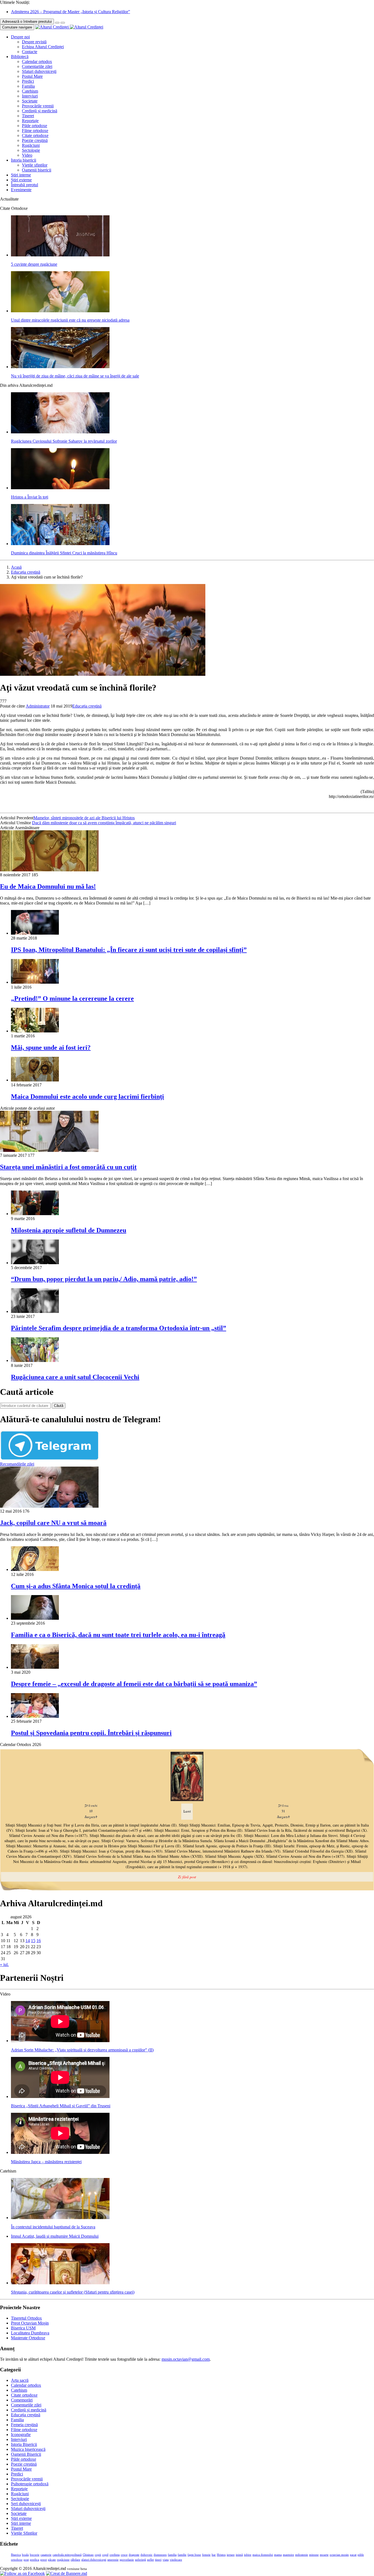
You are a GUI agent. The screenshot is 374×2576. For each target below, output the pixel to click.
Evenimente (21, 190)
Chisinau (88, 2555)
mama (278, 2555)
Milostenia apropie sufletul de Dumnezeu (69, 1230)
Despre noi (20, 37)
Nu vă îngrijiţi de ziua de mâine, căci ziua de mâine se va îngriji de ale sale (75, 376)
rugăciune (63, 2560)
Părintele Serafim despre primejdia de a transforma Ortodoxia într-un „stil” (119, 1328)
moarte (324, 2555)
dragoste (134, 2555)
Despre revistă (34, 42)
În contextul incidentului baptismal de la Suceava (53, 2227)
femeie (206, 2555)
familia (172, 2555)
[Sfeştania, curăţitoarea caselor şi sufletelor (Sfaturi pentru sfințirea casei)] (60, 2283)
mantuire (288, 2555)
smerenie (113, 2560)
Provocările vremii (38, 106)
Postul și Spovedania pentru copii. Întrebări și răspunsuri (91, 1733)
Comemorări (22, 2400)
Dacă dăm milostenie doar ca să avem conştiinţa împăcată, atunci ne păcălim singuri (104, 823)
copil (105, 2555)
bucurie (35, 2555)
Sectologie (31, 150)
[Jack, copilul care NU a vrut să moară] (49, 1506)
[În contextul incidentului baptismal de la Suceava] (60, 2218)
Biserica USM (23, 2328)
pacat (353, 2555)
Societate (30, 101)
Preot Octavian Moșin (30, 2323)
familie (182, 2555)
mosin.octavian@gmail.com (186, 2359)
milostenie (302, 2555)
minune (314, 2555)
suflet (150, 2560)
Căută (59, 1406)
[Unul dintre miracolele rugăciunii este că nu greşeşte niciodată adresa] (60, 311)
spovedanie (127, 2560)
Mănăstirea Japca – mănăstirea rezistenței (46, 2162)
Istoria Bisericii (24, 2444)
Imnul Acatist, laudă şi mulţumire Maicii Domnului (55, 2236)
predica (34, 2560)
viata (166, 2560)
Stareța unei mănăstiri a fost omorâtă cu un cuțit (68, 1167)
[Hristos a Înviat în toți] (60, 488)
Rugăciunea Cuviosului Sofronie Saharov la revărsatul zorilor (64, 441)
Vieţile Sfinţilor (24, 2533)
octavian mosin (339, 2555)
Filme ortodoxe (35, 131)
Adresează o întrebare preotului (27, 22)
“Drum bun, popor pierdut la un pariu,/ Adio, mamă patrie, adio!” (104, 1279)
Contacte (30, 52)
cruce (124, 2555)
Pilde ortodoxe (34, 126)
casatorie (46, 2555)
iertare (231, 2555)
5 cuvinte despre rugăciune (34, 264)
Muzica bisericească (28, 2449)
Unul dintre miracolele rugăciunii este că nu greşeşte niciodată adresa (70, 320)
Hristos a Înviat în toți (30, 497)
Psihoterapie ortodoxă (30, 2484)
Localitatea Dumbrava (30, 2333)
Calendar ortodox (37, 61)
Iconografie (21, 2435)
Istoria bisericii (24, 160)
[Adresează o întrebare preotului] (57, 23)
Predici (28, 81)
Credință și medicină (40, 111)
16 (39, 1941)
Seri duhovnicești (26, 2504)
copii (98, 2555)
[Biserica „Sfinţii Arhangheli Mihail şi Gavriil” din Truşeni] (60, 2096)
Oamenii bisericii (37, 170)
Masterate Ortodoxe (28, 2338)
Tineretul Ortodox (26, 2318)
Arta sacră (20, 2380)
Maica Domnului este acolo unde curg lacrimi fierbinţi (87, 1097)
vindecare (176, 2560)
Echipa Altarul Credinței (43, 47)
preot (44, 2560)
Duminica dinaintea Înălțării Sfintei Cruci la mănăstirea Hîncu (64, 553)
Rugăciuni (31, 145)
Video (27, 155)
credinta (115, 2555)
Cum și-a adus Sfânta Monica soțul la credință (76, 1586)
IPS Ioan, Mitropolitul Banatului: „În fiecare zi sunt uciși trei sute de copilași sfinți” (129, 950)
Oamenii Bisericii (26, 2454)
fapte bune (194, 2555)
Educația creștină (26, 572)
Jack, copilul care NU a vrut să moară (53, 1523)
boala (25, 2555)
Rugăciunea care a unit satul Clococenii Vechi (75, 1377)
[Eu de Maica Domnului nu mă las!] (49, 870)
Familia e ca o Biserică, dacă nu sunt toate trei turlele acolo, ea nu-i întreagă (118, 1635)
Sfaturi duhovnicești (39, 71)
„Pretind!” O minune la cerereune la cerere (72, 998)
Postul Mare (32, 76)
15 (33, 1941)
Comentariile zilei (37, 66)
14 (28, 1941)
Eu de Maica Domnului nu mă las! (48, 886)
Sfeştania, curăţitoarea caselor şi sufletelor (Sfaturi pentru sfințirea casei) (73, 2292)
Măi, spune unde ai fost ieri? (51, 1047)
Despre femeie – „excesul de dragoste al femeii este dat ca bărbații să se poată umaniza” (134, 1684)
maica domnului (263, 2555)
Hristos (221, 2555)
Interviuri (30, 96)
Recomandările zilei (17, 1464)
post (26, 2560)
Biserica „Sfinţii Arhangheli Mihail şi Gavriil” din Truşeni (61, 2106)
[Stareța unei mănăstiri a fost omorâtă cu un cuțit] (49, 1150)
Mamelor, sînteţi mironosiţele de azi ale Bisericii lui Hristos (84, 818)
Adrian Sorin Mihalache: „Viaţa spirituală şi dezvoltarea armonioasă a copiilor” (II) (82, 2050)
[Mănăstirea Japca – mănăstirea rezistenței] (60, 2152)
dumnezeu (160, 2555)
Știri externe (21, 180)
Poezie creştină (35, 140)
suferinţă (140, 2560)
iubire (248, 2555)
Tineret (28, 116)
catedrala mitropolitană (67, 2555)
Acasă (16, 567)
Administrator (38, 706)
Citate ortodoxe (35, 135)
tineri (158, 2560)
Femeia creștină (24, 2425)
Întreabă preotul (25, 185)
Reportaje (30, 121)
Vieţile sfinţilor (35, 165)
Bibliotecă (20, 57)
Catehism (30, 91)
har (214, 2555)
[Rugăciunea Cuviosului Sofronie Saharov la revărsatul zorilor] (60, 432)
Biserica (16, 2555)
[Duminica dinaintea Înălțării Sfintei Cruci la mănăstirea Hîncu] (60, 544)
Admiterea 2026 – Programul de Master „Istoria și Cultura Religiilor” (71, 12)
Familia (28, 86)
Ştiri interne (21, 175)
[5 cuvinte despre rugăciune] (60, 255)
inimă (239, 2555)
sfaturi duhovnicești (94, 2560)
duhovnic (146, 2555)
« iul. (4, 1964)
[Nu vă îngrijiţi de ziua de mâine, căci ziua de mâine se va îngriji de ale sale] (60, 367)
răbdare (75, 2560)
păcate (52, 2560)
